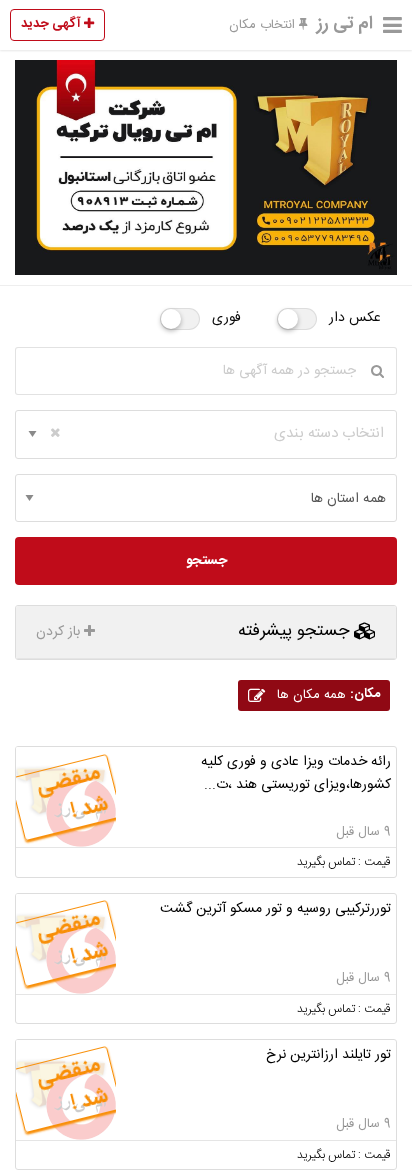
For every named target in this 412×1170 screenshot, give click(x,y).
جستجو (206, 561)
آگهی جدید (52, 24)
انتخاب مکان (264, 25)
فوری (226, 318)
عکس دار (355, 318)
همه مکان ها (326, 695)
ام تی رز (345, 24)
